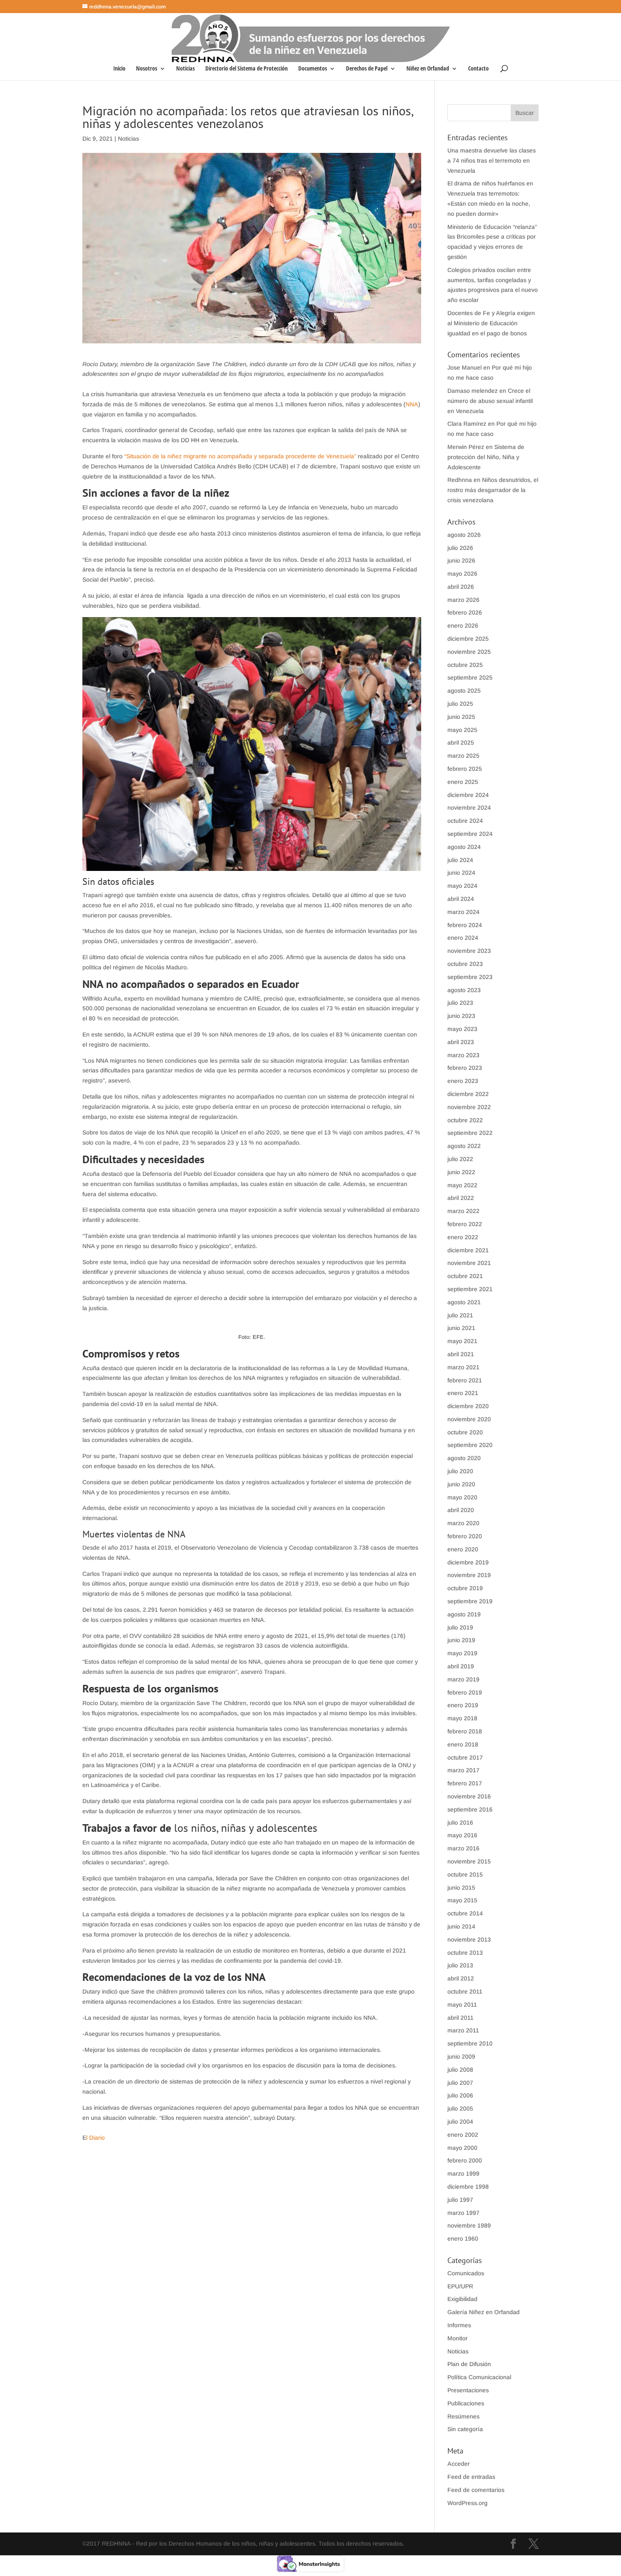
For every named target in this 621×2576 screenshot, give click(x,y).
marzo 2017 (463, 1770)
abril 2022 (461, 1198)
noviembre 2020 (469, 1419)
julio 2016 (460, 1823)
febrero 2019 (465, 1692)
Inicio (119, 69)
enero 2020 (463, 1549)
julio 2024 (460, 860)
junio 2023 (461, 1016)
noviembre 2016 (469, 1796)
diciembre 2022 (468, 1094)
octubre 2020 (465, 1432)
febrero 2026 (465, 612)
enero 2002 (463, 2135)
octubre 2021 (465, 1276)
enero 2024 (463, 938)
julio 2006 (460, 2095)
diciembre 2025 (468, 639)
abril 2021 (461, 1354)
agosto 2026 (464, 535)
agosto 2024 (464, 847)
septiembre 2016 (470, 1809)
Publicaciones (466, 2403)
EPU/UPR (460, 2286)
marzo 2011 (463, 2030)
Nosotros (147, 69)
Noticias (185, 69)
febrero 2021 (465, 1380)
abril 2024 (461, 899)
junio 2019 (461, 1640)
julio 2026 (460, 548)
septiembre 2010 (470, 2043)
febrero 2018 (465, 1731)
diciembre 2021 (468, 1250)
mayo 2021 (462, 1341)
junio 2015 (461, 1888)
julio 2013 (460, 1965)
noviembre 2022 (469, 1107)
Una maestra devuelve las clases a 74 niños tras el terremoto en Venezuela (492, 160)
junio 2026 (461, 560)
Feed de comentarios (476, 2490)
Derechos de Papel (367, 69)
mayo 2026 (462, 574)
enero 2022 (463, 1237)
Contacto (478, 69)
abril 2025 (461, 743)
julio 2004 (460, 2122)
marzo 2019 (463, 1679)
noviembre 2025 (469, 652)
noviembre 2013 (469, 1939)
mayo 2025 (462, 730)
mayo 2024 (462, 886)
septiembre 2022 (470, 1133)
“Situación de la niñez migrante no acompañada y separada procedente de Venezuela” (240, 456)
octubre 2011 (465, 1991)
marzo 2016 (463, 1848)
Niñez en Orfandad (428, 69)
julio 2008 (460, 2070)
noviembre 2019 (469, 1575)
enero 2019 (463, 1705)
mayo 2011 (462, 2005)
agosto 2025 (464, 691)
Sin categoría (465, 2429)
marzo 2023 (463, 1055)
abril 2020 (461, 1510)
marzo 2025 (463, 756)
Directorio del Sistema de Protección (246, 69)
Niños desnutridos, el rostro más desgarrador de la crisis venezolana (493, 490)
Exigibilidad (462, 2299)
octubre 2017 (465, 1757)
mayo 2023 (462, 1029)
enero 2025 (463, 782)
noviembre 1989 (469, 2225)
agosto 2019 (464, 1614)
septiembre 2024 (470, 834)
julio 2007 (460, 2083)
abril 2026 (461, 587)
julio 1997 (460, 2200)
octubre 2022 (465, 1120)
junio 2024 (461, 873)
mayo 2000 (462, 2148)
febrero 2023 (465, 1068)
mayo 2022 (462, 1185)
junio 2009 (461, 2056)
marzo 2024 (463, 912)
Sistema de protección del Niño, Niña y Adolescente (486, 457)
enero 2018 (463, 1744)
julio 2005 (460, 2108)
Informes (459, 2325)
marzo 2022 (463, 1211)
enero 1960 (463, 2239)
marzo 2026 (463, 600)
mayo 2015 (462, 1900)
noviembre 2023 (469, 951)
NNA (412, 404)
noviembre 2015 (469, 1861)
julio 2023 (460, 1003)
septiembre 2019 (470, 1601)
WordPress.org (467, 2503)
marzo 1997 (463, 2213)
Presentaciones (468, 2390)
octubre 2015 (465, 1874)
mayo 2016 (462, 1835)
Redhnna (460, 480)
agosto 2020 (464, 1458)
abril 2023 (461, 1042)
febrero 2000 (465, 2160)
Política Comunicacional (479, 2377)
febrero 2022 (465, 1224)
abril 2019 (461, 1666)
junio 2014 (461, 1926)
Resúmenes (463, 2416)
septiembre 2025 (470, 677)
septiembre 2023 (470, 977)
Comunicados (466, 2273)
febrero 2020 (465, 1536)
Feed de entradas (471, 2477)
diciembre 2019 (468, 1562)
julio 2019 (460, 1627)
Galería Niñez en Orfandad (483, 2312)
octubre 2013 (465, 1953)
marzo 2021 (463, 1367)
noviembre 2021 (469, 1263)
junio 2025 (461, 717)
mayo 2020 (462, 1497)
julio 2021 (460, 1315)
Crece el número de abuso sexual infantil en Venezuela (490, 401)
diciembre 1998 (468, 2187)
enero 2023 (463, 1081)
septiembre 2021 (470, 1289)
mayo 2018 (462, 1718)
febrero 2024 (465, 925)
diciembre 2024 (468, 795)
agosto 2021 (464, 1302)
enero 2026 (463, 626)
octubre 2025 (465, 665)
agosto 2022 (464, 1146)
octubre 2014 (465, 1913)
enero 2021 (463, 1393)
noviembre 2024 (469, 808)
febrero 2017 (465, 1783)
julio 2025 (460, 704)
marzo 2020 (463, 1523)
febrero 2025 (465, 769)
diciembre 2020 (468, 1406)
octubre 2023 (465, 964)
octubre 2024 (465, 821)
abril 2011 (460, 2018)
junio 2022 (461, 1172)
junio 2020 (461, 1484)
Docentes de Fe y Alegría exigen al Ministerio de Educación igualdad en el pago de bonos (491, 323)
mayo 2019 (462, 1653)
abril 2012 (461, 1978)
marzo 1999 (463, 2173)
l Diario (95, 2138)
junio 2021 (461, 1328)
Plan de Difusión (469, 2364)
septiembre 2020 (470, 1445)
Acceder (459, 2464)
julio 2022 (460, 1159)
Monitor (458, 2338)
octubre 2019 (465, 1588)
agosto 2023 (464, 990)
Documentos (313, 69)
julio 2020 (460, 1471)
